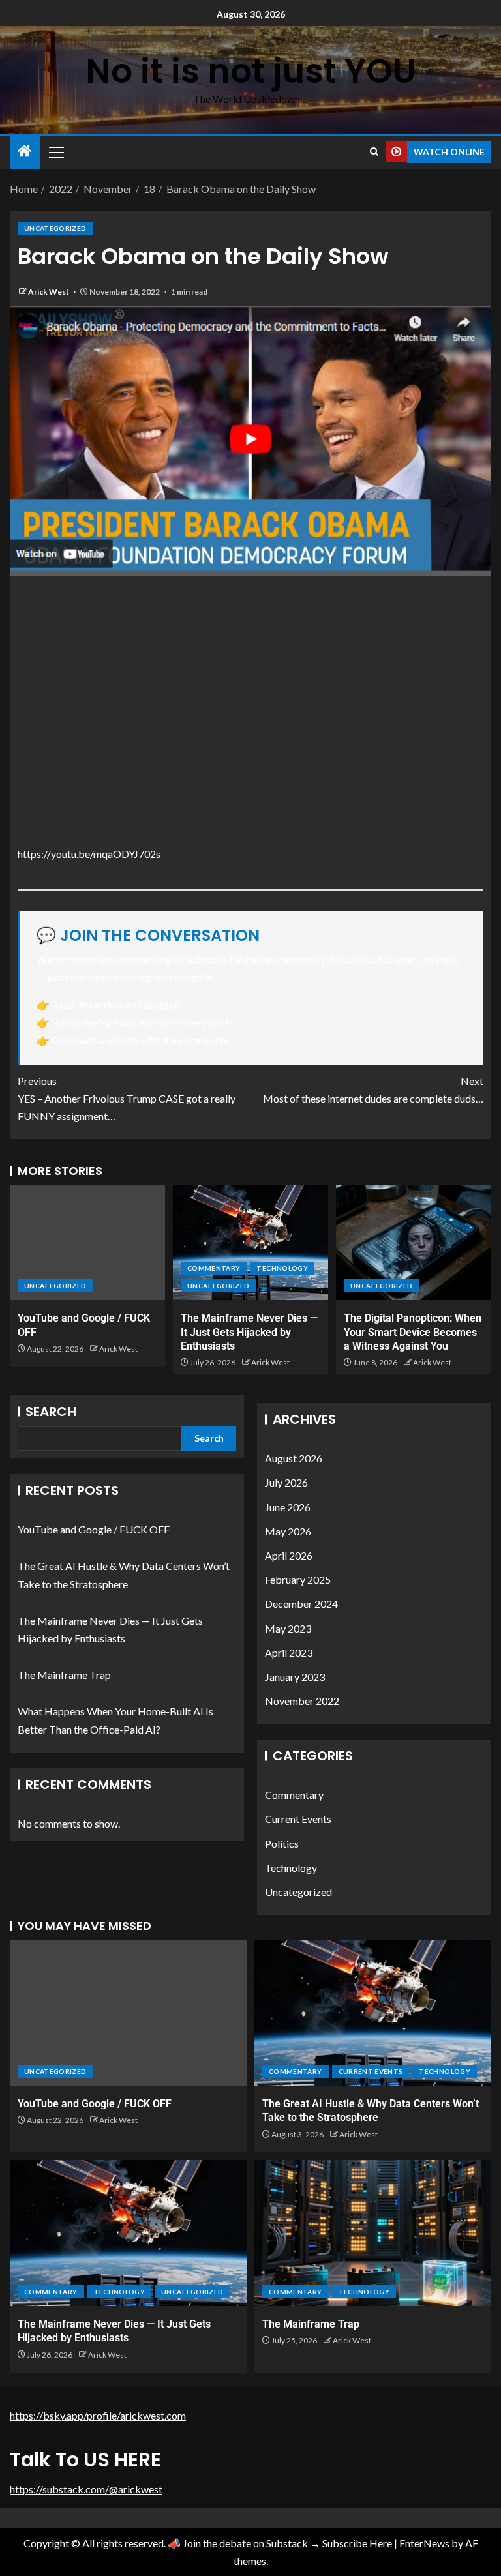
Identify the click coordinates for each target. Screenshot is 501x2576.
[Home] (25, 152)
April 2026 (289, 1555)
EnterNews (424, 2543)
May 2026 (288, 1531)
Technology (282, 1268)
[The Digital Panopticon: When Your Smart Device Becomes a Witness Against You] (414, 1242)
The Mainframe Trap (64, 1675)
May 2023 (288, 1628)
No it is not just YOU (251, 71)
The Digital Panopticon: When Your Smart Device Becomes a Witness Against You (413, 1332)
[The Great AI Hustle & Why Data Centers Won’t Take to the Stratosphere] (373, 2013)
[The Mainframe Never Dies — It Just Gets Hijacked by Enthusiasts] (250, 1242)
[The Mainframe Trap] (373, 2233)
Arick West (49, 292)
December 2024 (301, 1604)
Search (51, 1412)
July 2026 (286, 1482)
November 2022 (302, 1701)
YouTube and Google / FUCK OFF (94, 1529)
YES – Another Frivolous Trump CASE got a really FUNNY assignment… (127, 1098)
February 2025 (298, 1579)
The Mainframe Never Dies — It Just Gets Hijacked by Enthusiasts (249, 1332)
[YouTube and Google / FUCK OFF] (87, 1242)
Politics (282, 1843)
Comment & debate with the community (140, 1040)
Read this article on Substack (116, 1004)
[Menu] (55, 152)
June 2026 (288, 1507)
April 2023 (289, 1652)
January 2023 (295, 1677)
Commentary (214, 1268)
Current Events (298, 1819)
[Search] (374, 152)
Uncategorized (55, 228)
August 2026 (294, 1458)
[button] (55, 152)
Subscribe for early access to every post (140, 1022)
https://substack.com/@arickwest (86, 2489)
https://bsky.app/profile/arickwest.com (98, 2415)
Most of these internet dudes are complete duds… (373, 1089)
